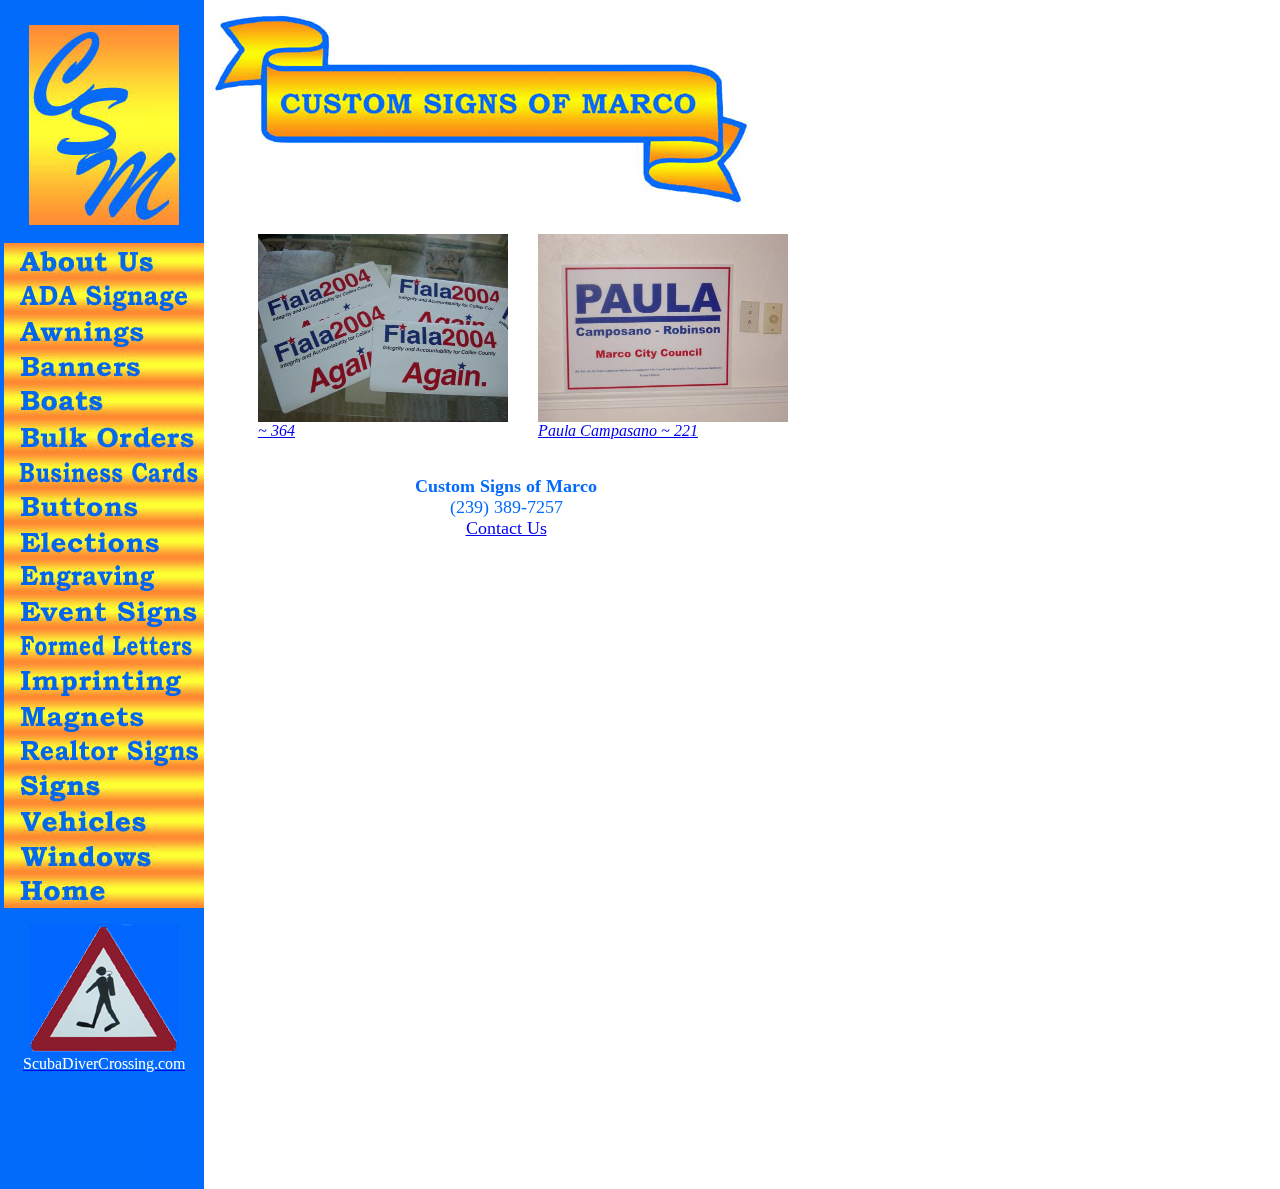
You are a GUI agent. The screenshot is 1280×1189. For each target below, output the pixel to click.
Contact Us (506, 528)
